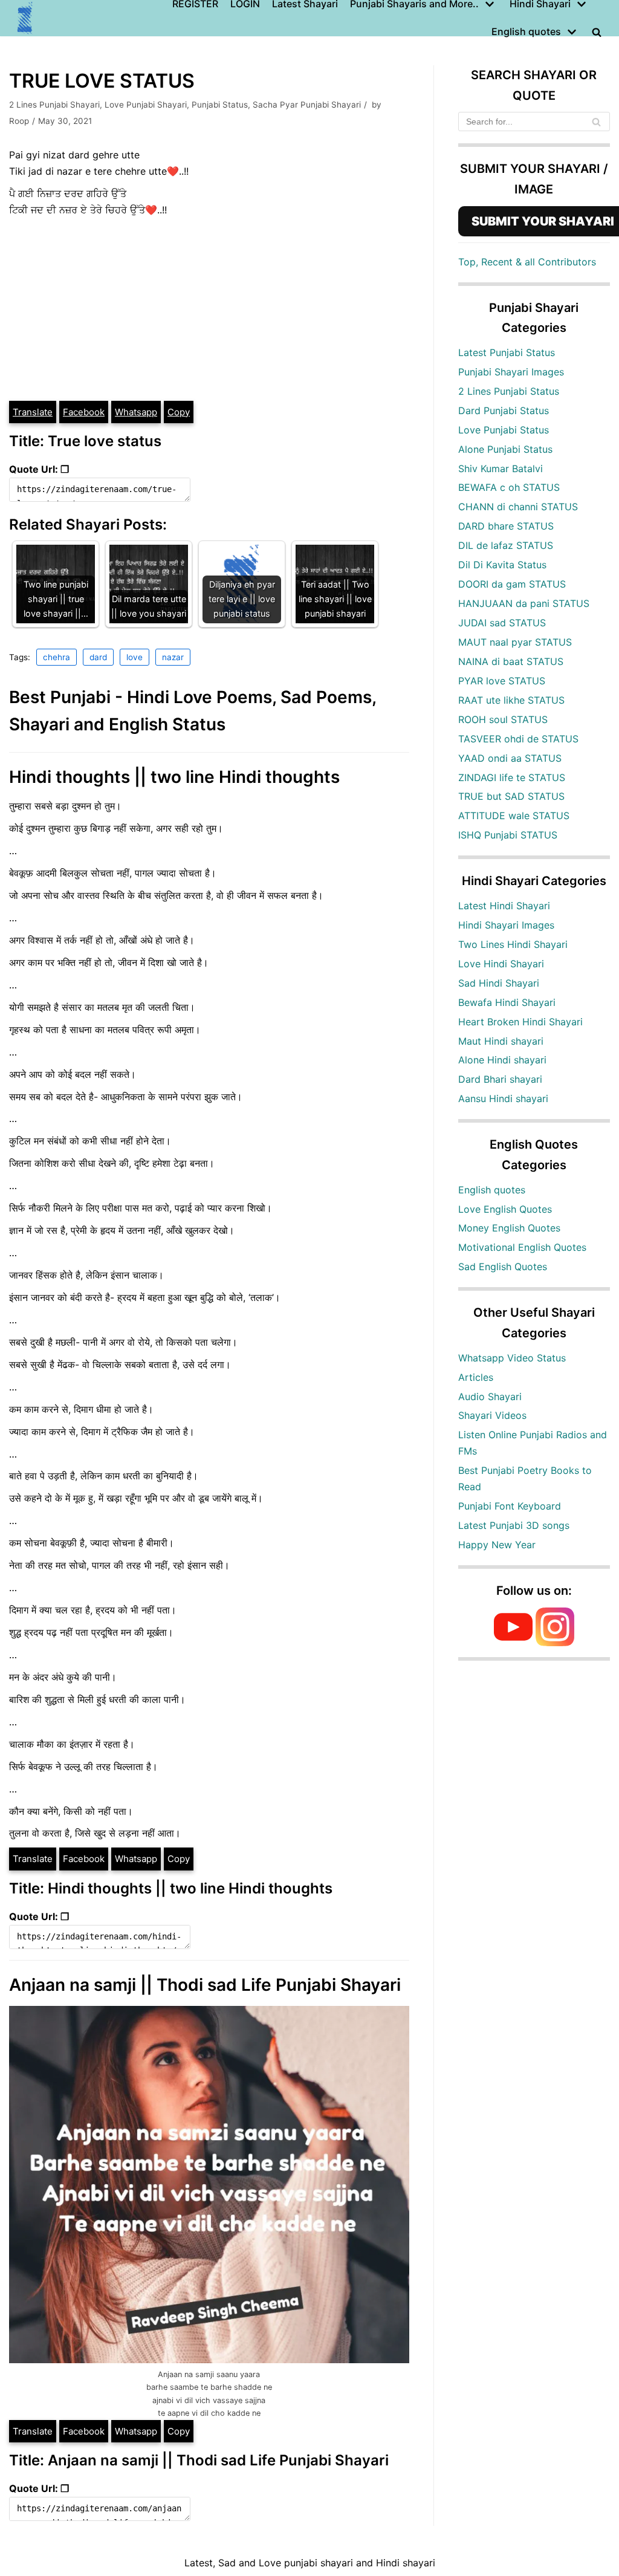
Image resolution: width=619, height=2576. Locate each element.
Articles (476, 1377)
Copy (179, 412)
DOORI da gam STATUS (512, 584)
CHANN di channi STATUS (518, 507)
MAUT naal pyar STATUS (515, 642)
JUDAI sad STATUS (502, 623)
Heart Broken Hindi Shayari (520, 1022)
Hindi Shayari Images (506, 925)
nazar (173, 657)
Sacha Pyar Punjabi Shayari (307, 105)
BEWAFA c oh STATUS (509, 487)
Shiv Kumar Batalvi (501, 469)
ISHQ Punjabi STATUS (508, 835)
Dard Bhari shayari (500, 1079)
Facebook (84, 412)
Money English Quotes (509, 1228)
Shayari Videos (492, 1415)
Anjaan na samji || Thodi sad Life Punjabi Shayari (205, 1985)
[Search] (596, 122)
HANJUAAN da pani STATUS (524, 603)
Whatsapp (136, 412)
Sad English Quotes (503, 1267)
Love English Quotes (505, 1209)
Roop (19, 121)
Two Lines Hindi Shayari (513, 944)
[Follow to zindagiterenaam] (555, 1643)
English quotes (492, 1190)
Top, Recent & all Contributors (527, 262)
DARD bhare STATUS (506, 526)
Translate (33, 412)
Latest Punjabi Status (507, 352)
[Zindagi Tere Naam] (25, 18)
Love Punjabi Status (504, 430)
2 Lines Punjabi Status (509, 391)
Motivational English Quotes (522, 1247)
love (134, 657)
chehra (57, 657)
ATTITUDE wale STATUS (514, 816)
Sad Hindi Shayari (499, 983)
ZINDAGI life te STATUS (512, 777)
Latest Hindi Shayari (504, 906)
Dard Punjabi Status (504, 410)
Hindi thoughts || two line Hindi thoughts (174, 777)
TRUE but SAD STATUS (511, 796)
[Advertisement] (209, 309)
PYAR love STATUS (502, 681)
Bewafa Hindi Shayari (507, 1002)
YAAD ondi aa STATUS (510, 758)
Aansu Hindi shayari (503, 1098)
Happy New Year (497, 1545)
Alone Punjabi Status (505, 449)
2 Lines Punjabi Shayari (54, 105)
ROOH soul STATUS (503, 719)
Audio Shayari (490, 1397)
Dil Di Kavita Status (502, 565)
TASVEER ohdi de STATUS (518, 739)
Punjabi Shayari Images (511, 372)
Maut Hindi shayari (501, 1041)
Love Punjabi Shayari (146, 105)
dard (98, 657)
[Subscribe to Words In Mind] (513, 1643)
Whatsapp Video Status (512, 1358)
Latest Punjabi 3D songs (514, 1525)
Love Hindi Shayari (501, 964)
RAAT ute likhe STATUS (511, 700)
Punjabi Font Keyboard (510, 1506)
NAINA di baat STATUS (511, 661)
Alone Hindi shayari (502, 1060)
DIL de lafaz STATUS (506, 545)
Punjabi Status (220, 105)
